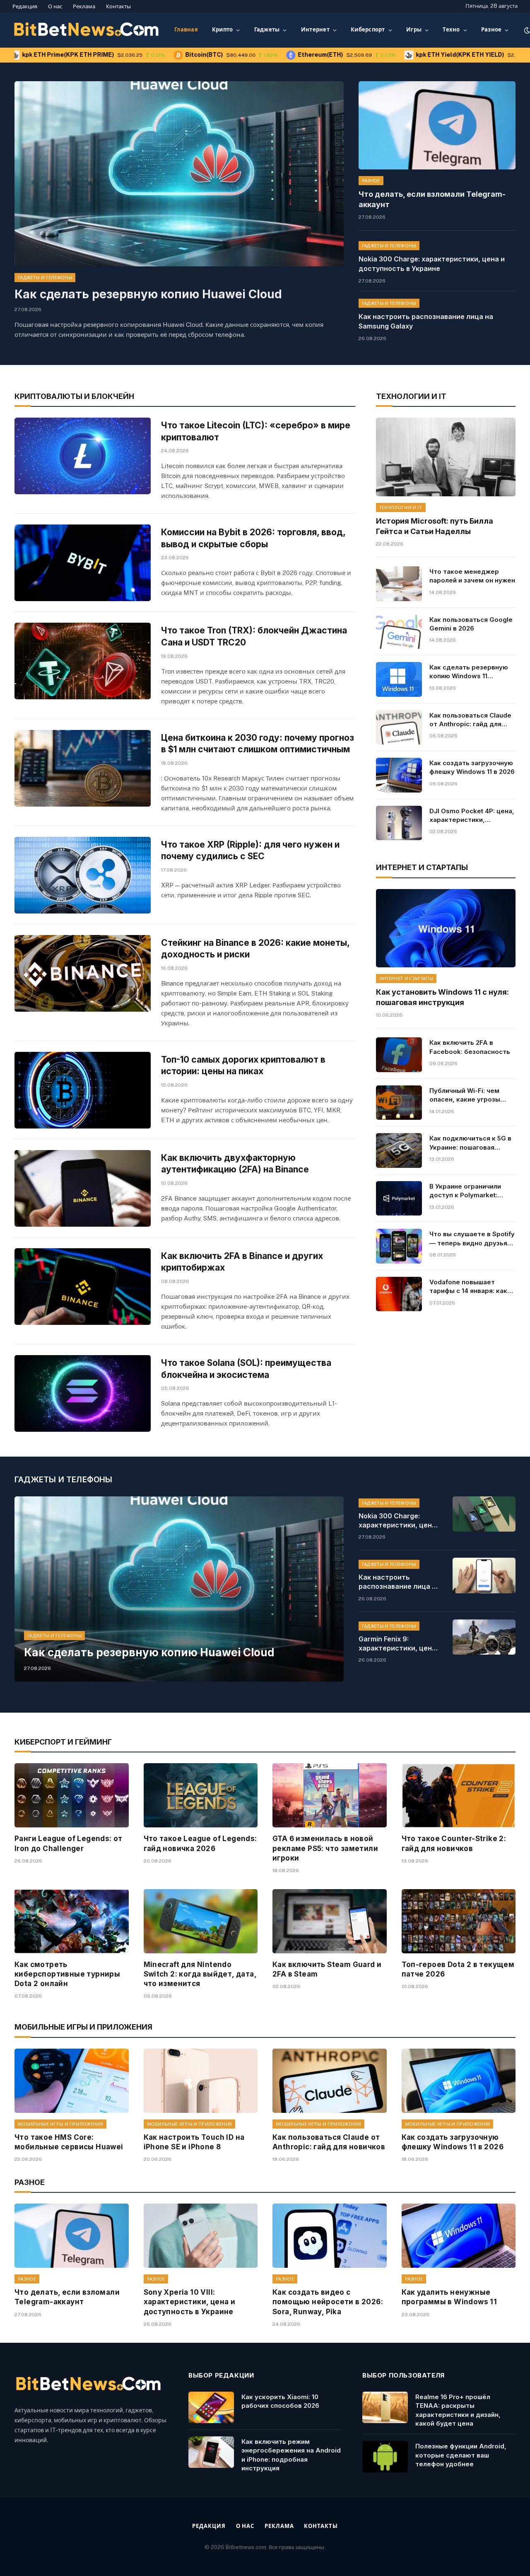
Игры (414, 30)
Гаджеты (267, 30)
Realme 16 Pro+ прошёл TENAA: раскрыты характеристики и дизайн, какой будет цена (458, 2410)
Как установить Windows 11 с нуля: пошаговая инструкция (442, 997)
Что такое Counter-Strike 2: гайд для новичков (454, 1843)
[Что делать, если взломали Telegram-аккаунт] (437, 125)
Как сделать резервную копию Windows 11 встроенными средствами (469, 672)
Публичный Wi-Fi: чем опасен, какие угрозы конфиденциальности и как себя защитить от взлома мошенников (467, 1095)
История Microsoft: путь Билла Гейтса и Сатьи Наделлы (435, 526)
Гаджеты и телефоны (45, 278)
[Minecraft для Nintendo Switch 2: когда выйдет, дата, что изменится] (201, 1921)
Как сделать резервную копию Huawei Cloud (148, 294)
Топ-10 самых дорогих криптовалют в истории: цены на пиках (243, 1066)
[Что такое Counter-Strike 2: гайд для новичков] (459, 1795)
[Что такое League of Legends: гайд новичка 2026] (201, 1795)
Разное (491, 30)
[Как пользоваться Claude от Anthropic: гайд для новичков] (399, 727)
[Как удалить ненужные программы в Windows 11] (459, 2236)
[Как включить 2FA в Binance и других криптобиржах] (83, 1287)
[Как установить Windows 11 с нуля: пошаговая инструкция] (446, 928)
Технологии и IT (401, 507)
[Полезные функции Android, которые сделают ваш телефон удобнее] (385, 2457)
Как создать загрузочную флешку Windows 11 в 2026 (472, 767)
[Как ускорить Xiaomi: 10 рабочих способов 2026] (211, 2407)
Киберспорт (368, 30)
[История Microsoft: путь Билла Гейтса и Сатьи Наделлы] (446, 457)
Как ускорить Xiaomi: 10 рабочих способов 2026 (280, 2401)
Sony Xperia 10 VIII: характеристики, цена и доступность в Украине (190, 2302)
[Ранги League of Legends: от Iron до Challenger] (72, 1795)
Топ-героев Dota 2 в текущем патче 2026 (458, 1969)
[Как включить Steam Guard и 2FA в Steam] (330, 1921)
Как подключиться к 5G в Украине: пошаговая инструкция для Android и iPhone (471, 1143)
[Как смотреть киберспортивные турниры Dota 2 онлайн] (72, 1921)
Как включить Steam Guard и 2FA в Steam (327, 1969)
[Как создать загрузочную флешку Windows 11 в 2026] (399, 775)
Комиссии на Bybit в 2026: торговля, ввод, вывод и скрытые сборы (253, 538)
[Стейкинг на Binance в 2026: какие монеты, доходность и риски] (83, 973)
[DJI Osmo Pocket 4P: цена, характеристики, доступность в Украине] (399, 823)
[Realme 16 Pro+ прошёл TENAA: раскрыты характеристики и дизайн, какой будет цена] (385, 2407)
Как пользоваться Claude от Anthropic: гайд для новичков (470, 720)
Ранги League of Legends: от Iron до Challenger (69, 1843)
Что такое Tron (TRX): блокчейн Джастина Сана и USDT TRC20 (254, 636)
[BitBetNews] (87, 30)
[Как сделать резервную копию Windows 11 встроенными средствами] (399, 679)
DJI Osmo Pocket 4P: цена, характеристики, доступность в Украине (472, 816)
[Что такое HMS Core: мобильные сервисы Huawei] (72, 2081)
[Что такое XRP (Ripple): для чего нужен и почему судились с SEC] (83, 875)
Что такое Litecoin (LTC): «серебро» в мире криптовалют (256, 431)
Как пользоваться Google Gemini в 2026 (471, 624)
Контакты (118, 6)
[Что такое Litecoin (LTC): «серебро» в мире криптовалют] (83, 456)
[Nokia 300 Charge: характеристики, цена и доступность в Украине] (484, 1514)
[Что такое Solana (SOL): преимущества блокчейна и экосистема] (83, 1393)
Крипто (223, 30)
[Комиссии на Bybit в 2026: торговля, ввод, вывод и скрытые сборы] (83, 563)
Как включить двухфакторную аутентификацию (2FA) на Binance (235, 1164)
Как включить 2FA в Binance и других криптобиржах (242, 1262)
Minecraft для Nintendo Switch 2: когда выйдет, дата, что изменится (200, 1974)
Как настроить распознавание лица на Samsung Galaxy (426, 321)
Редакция (25, 6)
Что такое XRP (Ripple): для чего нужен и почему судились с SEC (250, 851)
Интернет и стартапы (406, 979)
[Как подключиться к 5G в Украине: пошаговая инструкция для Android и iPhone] (399, 1150)
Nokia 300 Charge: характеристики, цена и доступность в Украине (432, 264)
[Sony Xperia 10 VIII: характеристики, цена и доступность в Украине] (201, 2236)
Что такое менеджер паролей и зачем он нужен (472, 576)
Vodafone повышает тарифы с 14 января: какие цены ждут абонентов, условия (472, 1287)
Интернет (315, 30)
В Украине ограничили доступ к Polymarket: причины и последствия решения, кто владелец (468, 1191)
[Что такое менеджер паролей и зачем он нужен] (399, 584)
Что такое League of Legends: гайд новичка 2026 (200, 1843)
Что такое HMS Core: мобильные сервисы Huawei (69, 2142)
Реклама (84, 6)
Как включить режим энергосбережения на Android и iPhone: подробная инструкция (291, 2455)
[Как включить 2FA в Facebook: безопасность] (399, 1055)
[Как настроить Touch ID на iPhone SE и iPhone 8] (201, 2081)
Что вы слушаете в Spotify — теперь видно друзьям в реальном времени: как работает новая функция (472, 1239)
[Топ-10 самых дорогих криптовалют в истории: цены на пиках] (83, 1090)
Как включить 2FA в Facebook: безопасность (470, 1047)
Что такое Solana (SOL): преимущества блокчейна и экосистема (246, 1369)
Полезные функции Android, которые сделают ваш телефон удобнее (461, 2455)
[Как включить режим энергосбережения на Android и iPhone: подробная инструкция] (211, 2452)
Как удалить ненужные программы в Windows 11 (449, 2297)
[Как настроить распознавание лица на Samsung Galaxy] (484, 1575)
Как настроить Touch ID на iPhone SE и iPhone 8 (194, 2142)
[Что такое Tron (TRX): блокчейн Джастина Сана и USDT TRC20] (83, 661)
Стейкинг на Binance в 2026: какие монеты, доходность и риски (255, 949)
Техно (451, 30)
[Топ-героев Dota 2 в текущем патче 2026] (459, 1921)
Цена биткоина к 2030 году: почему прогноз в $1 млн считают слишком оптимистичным (258, 744)
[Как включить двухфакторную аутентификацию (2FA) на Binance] (83, 1188)
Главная (186, 30)
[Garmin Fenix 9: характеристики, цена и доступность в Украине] (484, 1637)
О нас (55, 6)
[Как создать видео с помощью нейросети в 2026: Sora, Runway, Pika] (330, 2236)
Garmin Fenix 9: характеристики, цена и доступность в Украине (397, 1644)
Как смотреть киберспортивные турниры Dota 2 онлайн (67, 1974)
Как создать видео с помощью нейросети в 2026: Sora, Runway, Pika (328, 2302)
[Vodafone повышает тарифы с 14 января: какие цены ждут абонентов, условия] (399, 1294)
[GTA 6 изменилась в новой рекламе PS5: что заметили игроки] (330, 1795)
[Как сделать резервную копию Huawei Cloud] (179, 174)
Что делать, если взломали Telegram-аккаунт (432, 199)
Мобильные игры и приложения (60, 2124)
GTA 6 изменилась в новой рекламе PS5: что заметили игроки (325, 1848)
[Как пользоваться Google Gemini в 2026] (399, 632)
